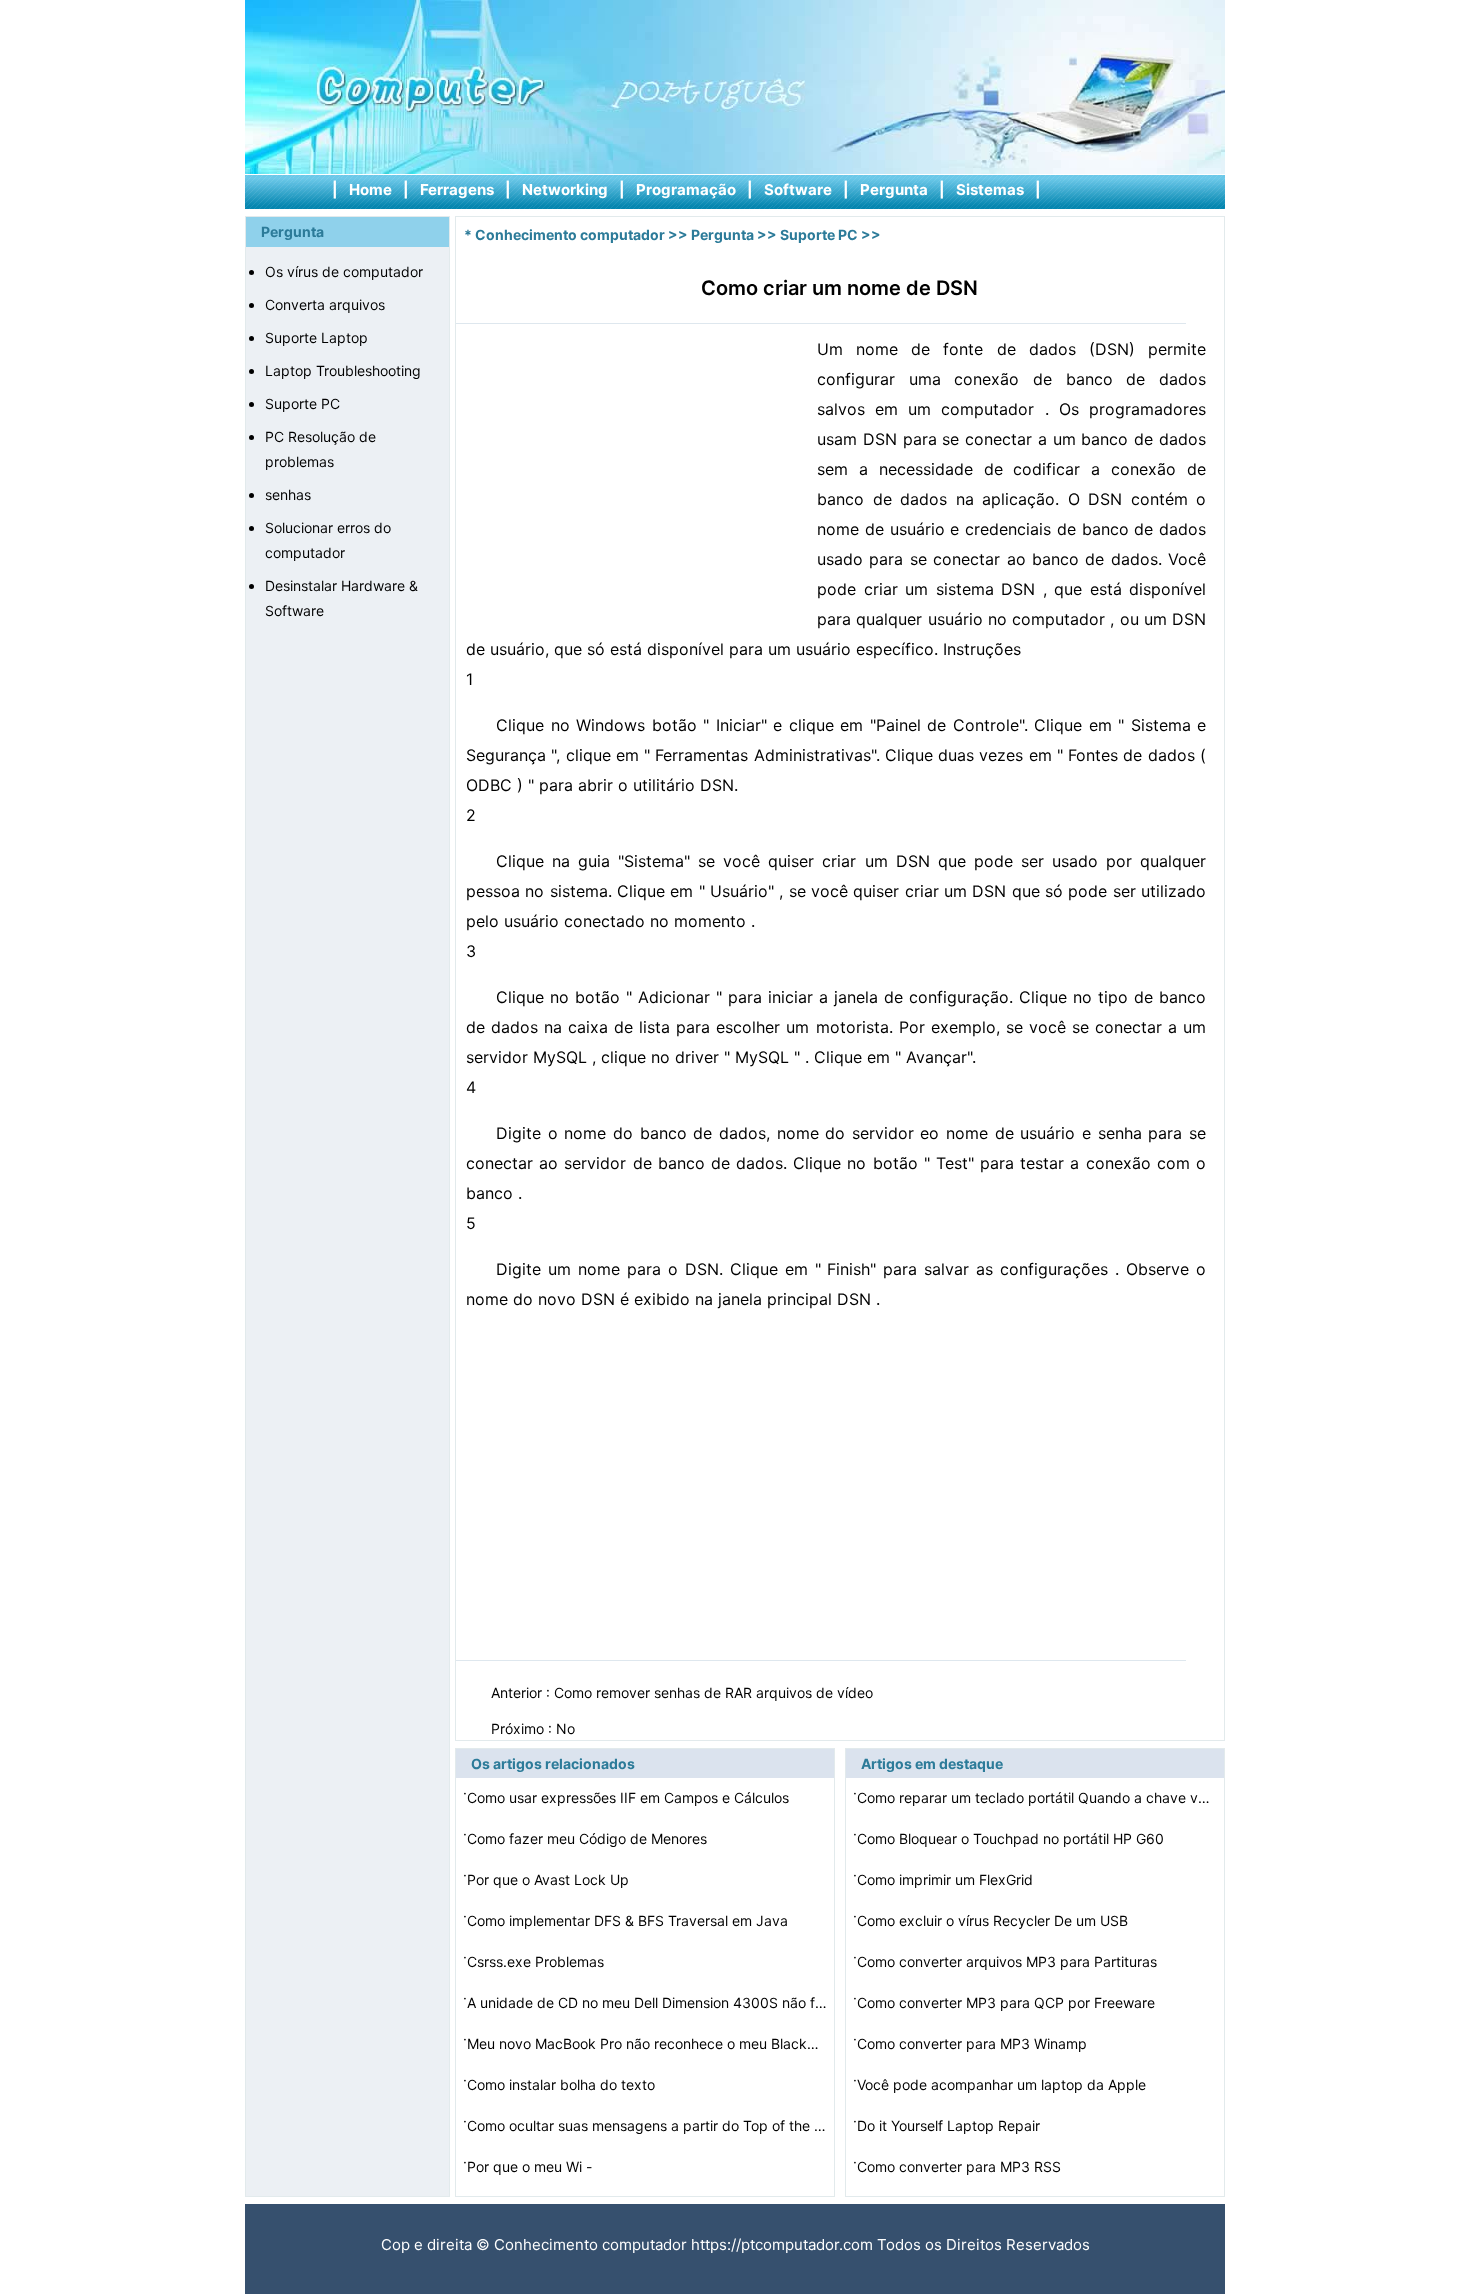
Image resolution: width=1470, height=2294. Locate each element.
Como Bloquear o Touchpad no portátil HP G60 (1012, 1838)
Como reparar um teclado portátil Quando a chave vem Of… (1037, 1797)
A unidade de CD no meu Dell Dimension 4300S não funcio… (647, 2002)
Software (798, 189)
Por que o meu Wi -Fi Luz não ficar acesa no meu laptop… (593, 2169)
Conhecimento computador (570, 234)
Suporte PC (302, 403)
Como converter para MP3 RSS (961, 2166)
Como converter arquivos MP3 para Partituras (1009, 1961)
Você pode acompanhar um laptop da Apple (1003, 2084)
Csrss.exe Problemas (537, 1961)
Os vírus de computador (344, 271)
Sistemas (990, 189)
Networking (565, 189)
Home (370, 189)
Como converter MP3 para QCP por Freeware (1008, 2002)
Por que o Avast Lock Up (550, 1879)
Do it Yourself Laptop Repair (950, 2125)
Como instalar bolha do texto (563, 2084)
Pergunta (894, 189)
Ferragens (457, 189)
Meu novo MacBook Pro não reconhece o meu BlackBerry (647, 2043)
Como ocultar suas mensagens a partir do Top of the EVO (647, 2125)
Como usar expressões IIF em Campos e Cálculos (630, 1797)
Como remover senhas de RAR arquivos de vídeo (715, 1692)
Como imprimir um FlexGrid (947, 1879)
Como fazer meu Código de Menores (589, 1838)
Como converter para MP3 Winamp (974, 2043)
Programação (686, 189)
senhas (288, 494)
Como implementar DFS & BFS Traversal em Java (629, 1920)
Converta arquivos (325, 304)
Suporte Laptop (316, 337)
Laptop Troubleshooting (343, 370)
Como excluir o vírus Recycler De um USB (994, 1920)
